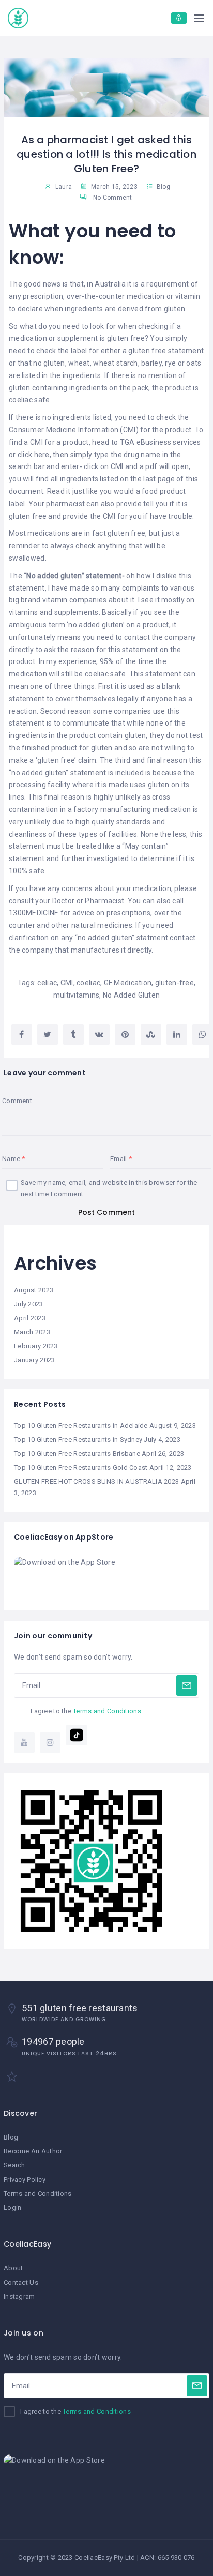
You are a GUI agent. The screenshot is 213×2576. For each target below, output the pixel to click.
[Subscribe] (187, 1685)
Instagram (19, 2296)
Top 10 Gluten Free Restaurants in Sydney (78, 1440)
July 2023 (29, 1304)
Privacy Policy (25, 2180)
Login (12, 2208)
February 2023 (36, 1346)
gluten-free (174, 983)
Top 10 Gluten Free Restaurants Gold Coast (81, 1467)
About (13, 2268)
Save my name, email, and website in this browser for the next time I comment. (109, 1188)
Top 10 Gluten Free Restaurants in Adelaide (81, 1426)
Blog (163, 187)
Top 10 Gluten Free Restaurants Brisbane (77, 1453)
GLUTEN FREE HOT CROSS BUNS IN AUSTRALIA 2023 (96, 1481)
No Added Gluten (131, 995)
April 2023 (30, 1318)
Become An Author (33, 2151)
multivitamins (77, 995)
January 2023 (34, 1360)
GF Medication (128, 983)
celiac (47, 983)
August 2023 (34, 1290)
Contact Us (21, 2283)
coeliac (88, 983)
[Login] (179, 18)
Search (14, 2165)
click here (34, 455)
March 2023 (32, 1332)
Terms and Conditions (107, 1711)
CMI (67, 983)
